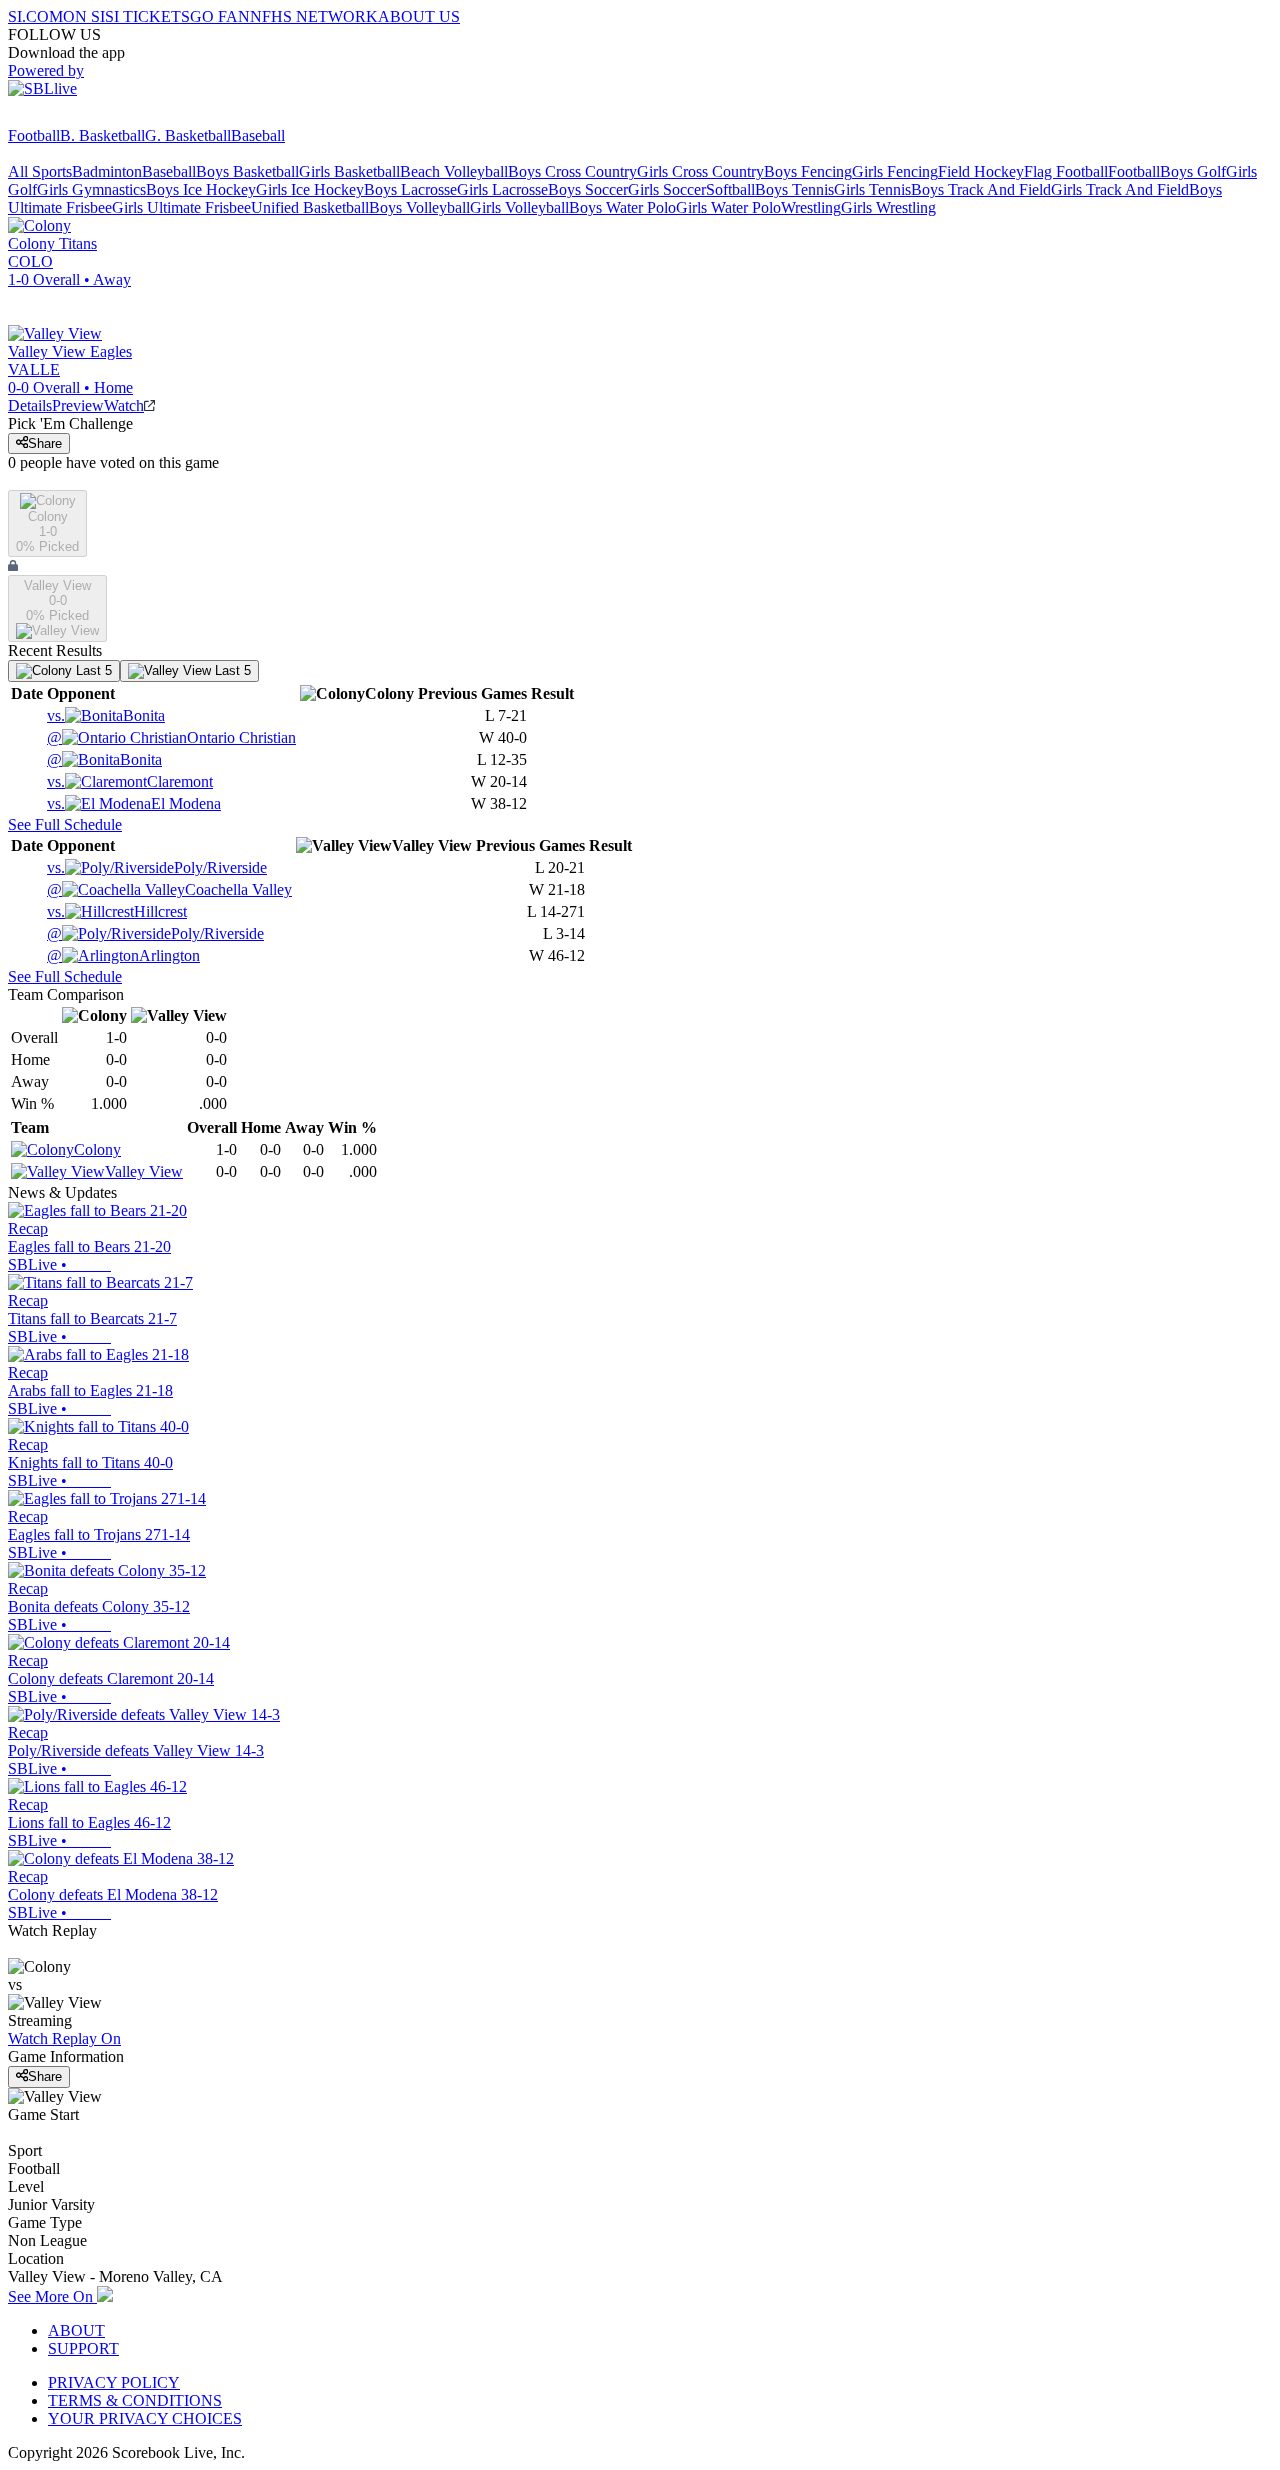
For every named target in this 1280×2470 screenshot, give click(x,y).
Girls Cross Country (700, 171)
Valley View (144, 1171)
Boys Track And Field (981, 189)
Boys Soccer (588, 189)
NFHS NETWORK (314, 16)
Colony (97, 1149)
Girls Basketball (349, 171)
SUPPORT (83, 2348)
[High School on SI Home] (85, 117)
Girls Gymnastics (91, 189)
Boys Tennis (794, 189)
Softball (730, 189)
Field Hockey (981, 171)
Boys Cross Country (572, 171)
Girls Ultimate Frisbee (181, 207)
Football (34, 135)
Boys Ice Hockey (201, 189)
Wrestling (811, 207)
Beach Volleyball (454, 171)
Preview (78, 405)
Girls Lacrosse (502, 189)
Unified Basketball (310, 207)
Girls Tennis (872, 189)
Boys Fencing (808, 171)
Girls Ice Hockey (310, 189)
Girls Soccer (667, 189)
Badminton (107, 171)
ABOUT (76, 2330)
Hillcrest (117, 911)
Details (30, 405)
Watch (124, 405)
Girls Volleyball (519, 207)
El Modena (134, 803)
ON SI (84, 16)
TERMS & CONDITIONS (135, 2400)
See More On (52, 2296)
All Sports (40, 171)
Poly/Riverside (157, 867)
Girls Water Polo (728, 207)
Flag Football (1066, 171)
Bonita (106, 715)
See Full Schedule (65, 824)
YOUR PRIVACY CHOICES (145, 2418)
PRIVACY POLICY (114, 2382)
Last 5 (92, 670)
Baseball (258, 135)
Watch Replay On (64, 2038)
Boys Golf (1193, 171)
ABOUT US (419, 16)
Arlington (123, 955)
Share (45, 443)
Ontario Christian (171, 737)
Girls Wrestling (888, 207)
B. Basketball (102, 135)
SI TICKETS (147, 16)
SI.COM (35, 16)
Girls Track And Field (1120, 189)
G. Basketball (188, 135)
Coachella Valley (169, 889)
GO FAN (220, 16)
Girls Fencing (895, 171)
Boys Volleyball (419, 207)
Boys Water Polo (622, 207)
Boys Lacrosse (410, 189)
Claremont (130, 781)
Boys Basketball (247, 171)
